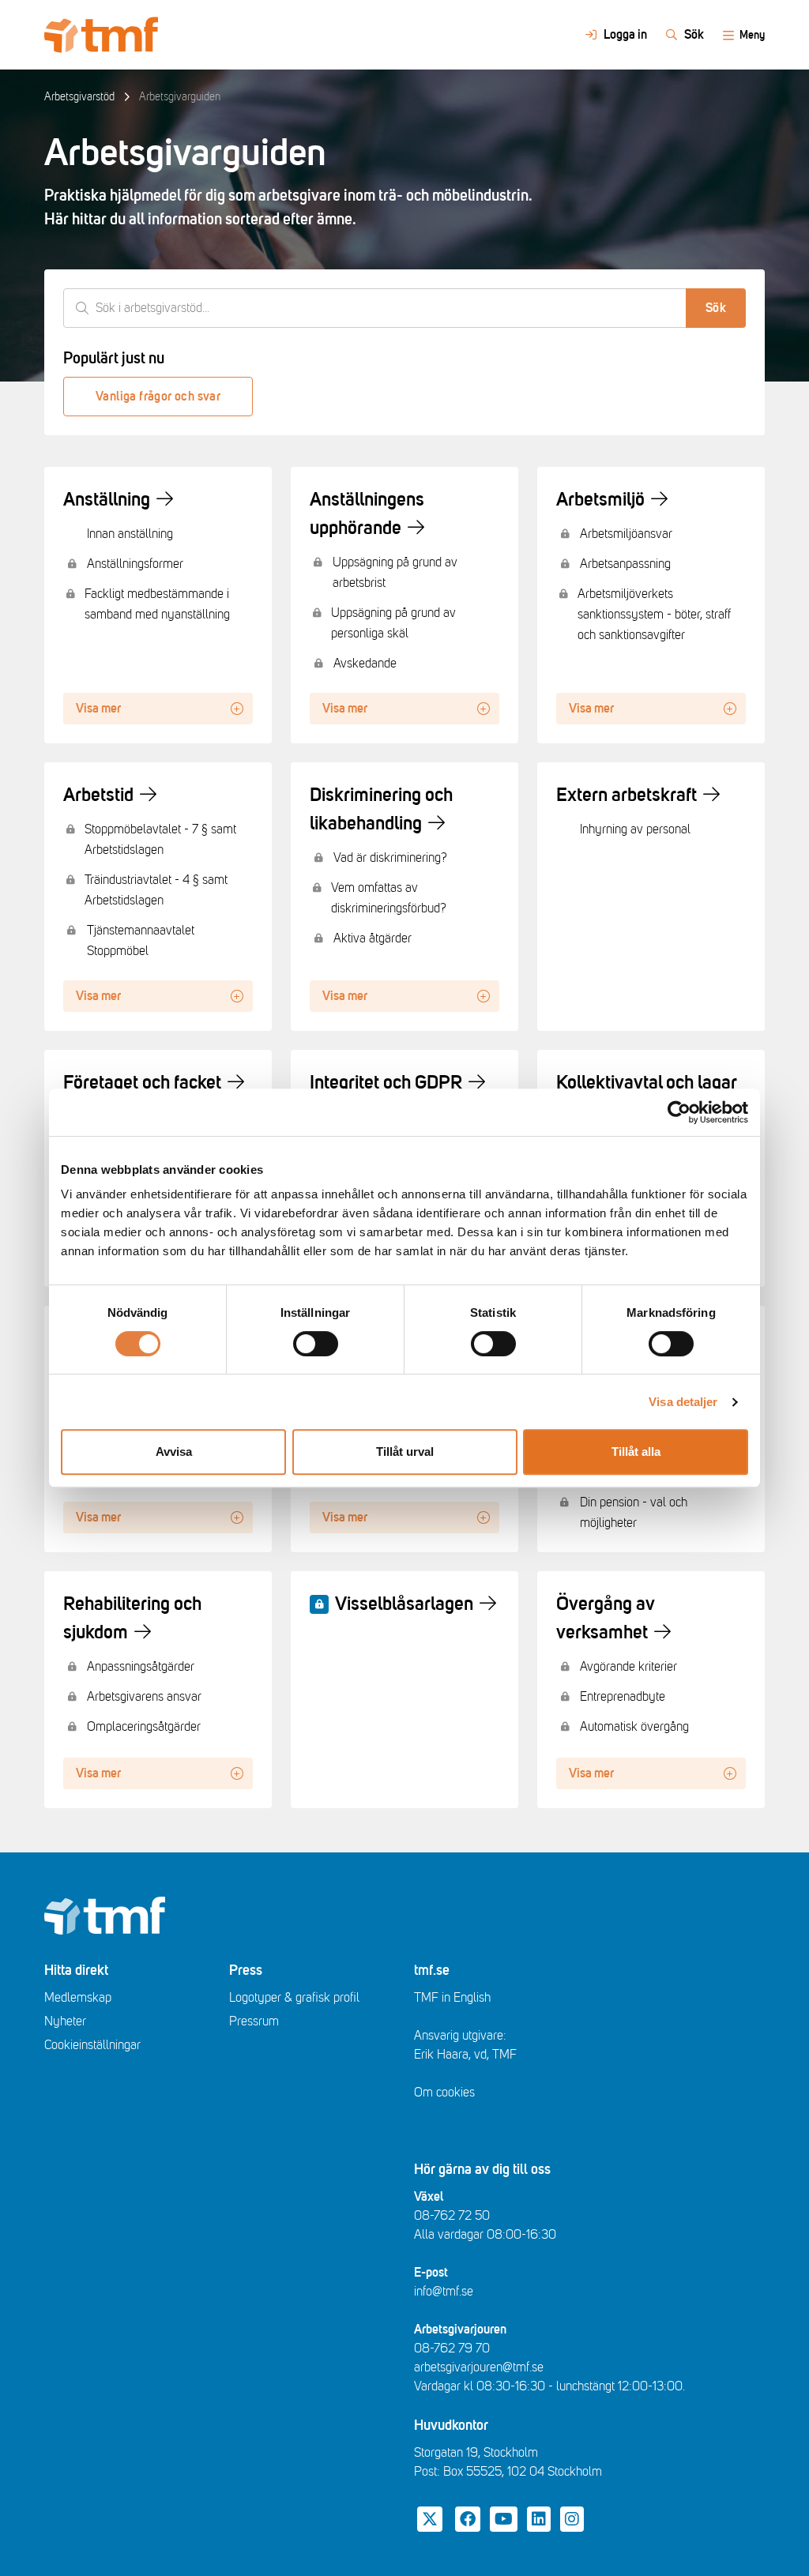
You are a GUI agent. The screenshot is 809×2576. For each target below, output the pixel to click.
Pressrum (254, 2021)
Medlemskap (78, 1998)
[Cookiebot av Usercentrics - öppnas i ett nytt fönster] (679, 1112)
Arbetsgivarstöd (79, 97)
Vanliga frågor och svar (158, 397)
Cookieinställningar (92, 2045)
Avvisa (174, 1452)
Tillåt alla (636, 1452)
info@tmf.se (444, 2292)
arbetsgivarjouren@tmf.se (479, 2367)
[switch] (316, 1344)
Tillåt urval (405, 1452)
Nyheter (65, 2021)
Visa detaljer (683, 1402)
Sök (716, 308)
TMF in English (452, 1998)
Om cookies (444, 2093)
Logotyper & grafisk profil (294, 1998)
